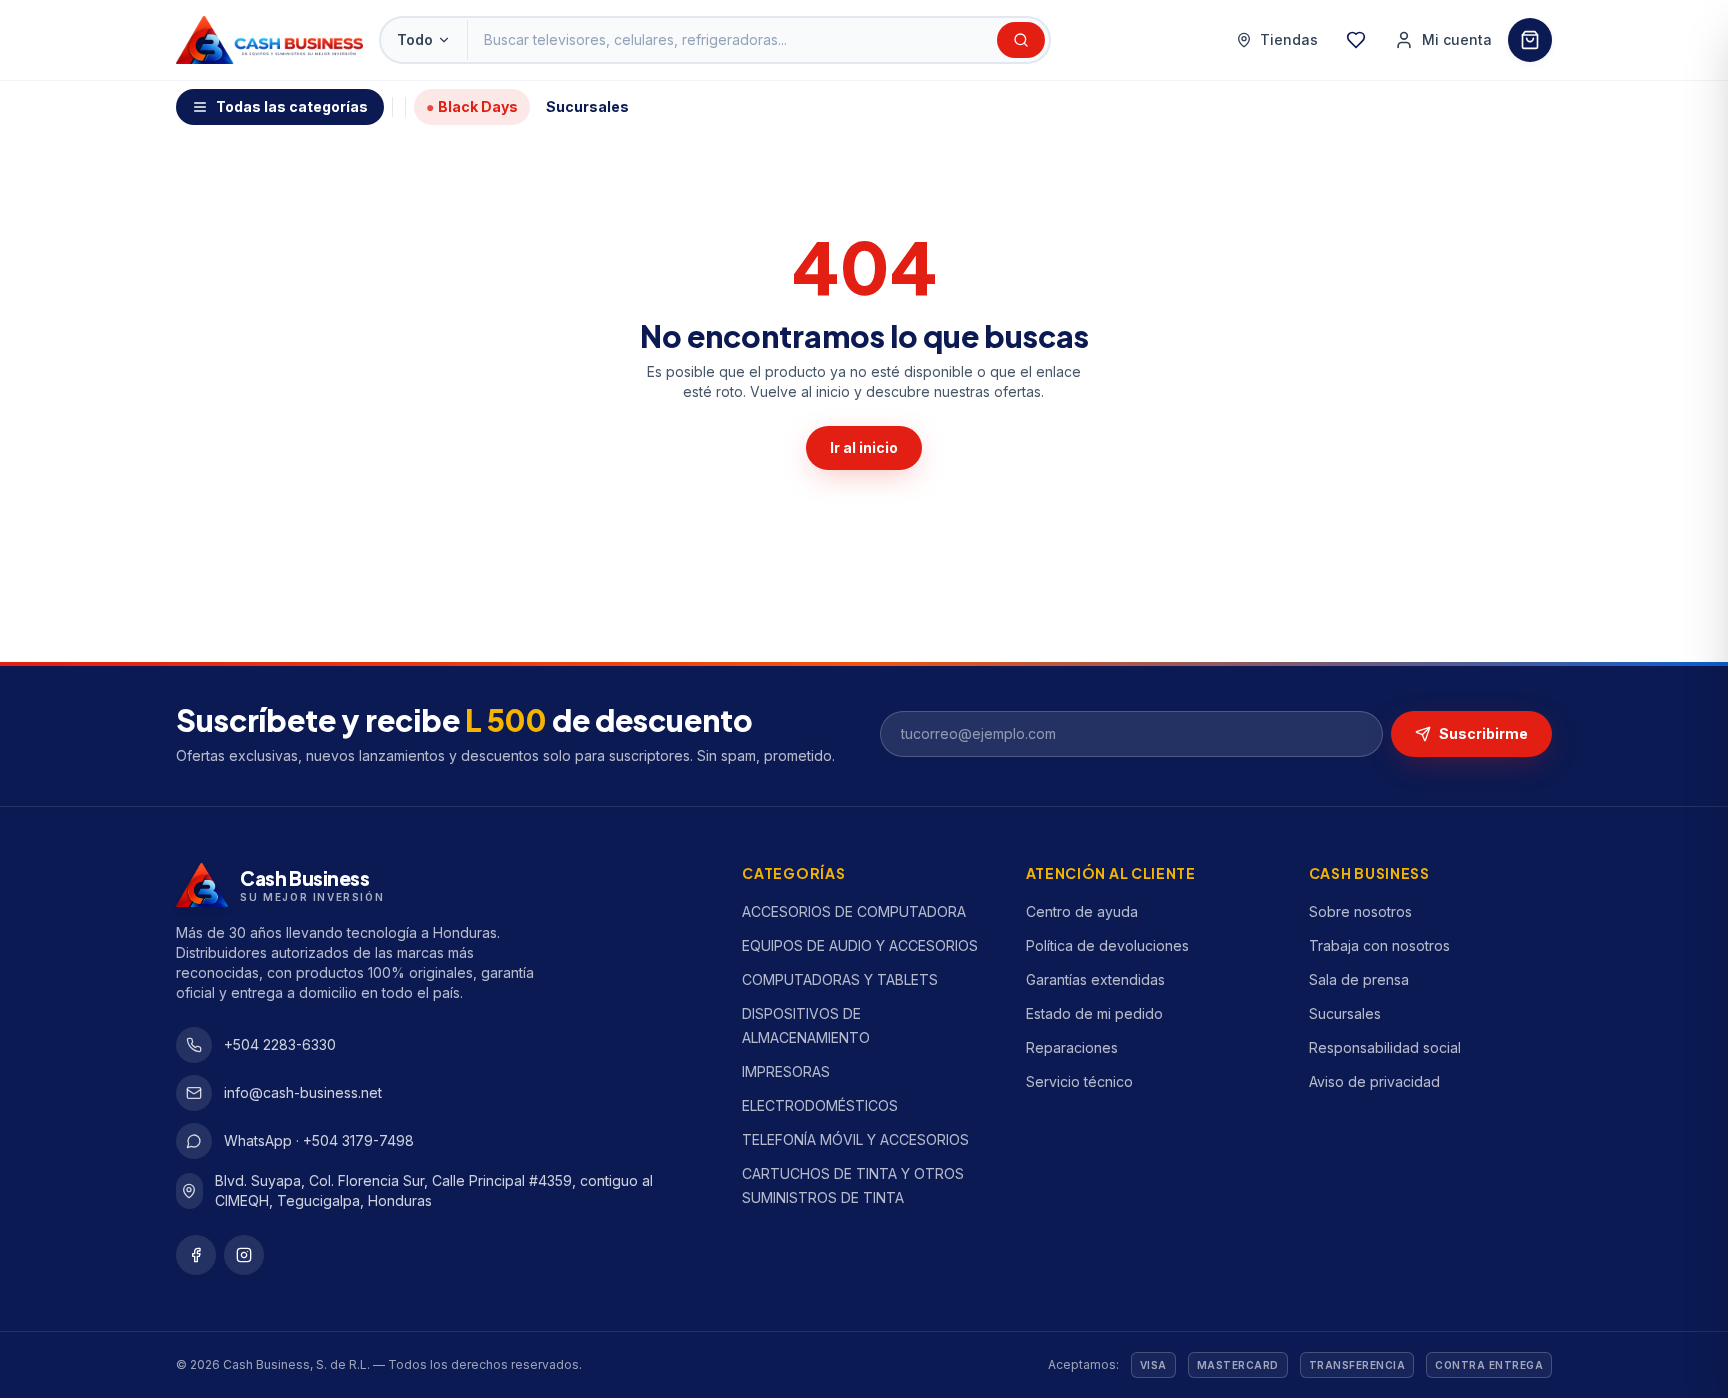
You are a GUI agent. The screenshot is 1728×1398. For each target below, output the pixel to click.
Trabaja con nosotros (1379, 945)
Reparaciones (1072, 1047)
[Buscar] (1021, 40)
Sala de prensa (1359, 979)
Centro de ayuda (1082, 911)
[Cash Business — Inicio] (269, 40)
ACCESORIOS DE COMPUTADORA (854, 911)
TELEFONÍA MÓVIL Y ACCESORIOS (855, 1139)
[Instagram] (244, 1255)
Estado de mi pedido (1094, 1013)
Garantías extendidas (1095, 979)
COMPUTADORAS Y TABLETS (840, 979)
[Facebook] (196, 1255)
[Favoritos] (1356, 40)
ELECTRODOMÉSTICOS (820, 1105)
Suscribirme (1483, 733)
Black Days (472, 106)
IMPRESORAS (786, 1071)
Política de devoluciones (1107, 945)
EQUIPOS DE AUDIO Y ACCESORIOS (860, 945)
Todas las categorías (292, 106)
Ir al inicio (864, 447)
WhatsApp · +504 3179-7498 (319, 1140)
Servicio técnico (1079, 1081)
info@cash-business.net (303, 1092)
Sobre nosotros (1360, 911)
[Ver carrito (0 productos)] (1530, 40)
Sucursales (587, 106)
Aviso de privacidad (1374, 1081)
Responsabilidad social (1385, 1047)
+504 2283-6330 (280, 1044)
